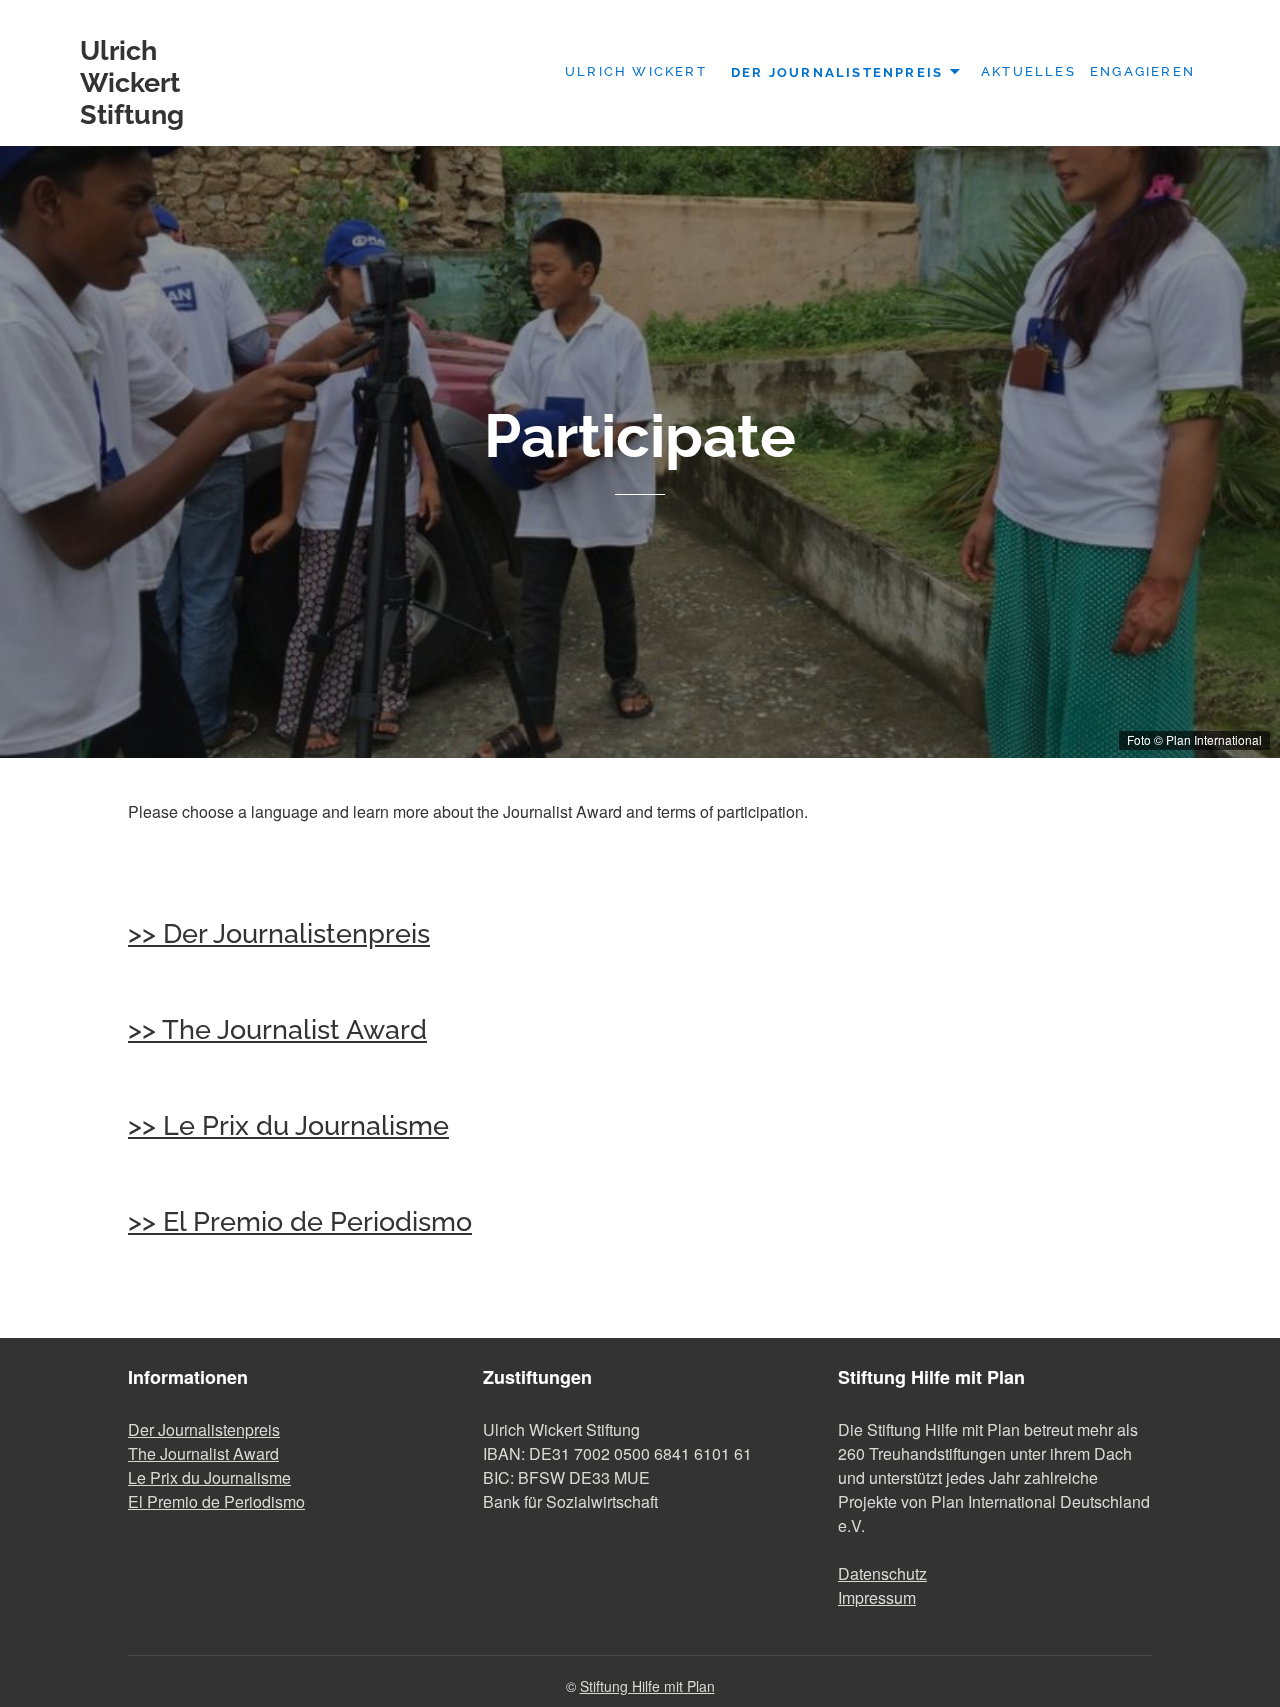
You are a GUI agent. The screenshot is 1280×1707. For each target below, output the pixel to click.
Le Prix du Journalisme (209, 1477)
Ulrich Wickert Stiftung (132, 82)
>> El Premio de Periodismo (300, 1221)
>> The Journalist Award (277, 1029)
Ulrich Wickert (636, 71)
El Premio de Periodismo (216, 1501)
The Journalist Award (203, 1453)
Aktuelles (1028, 71)
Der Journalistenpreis (837, 71)
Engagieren (1142, 71)
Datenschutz (882, 1573)
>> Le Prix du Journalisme (288, 1125)
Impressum (877, 1597)
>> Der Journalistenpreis (279, 933)
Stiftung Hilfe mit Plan (647, 1686)
